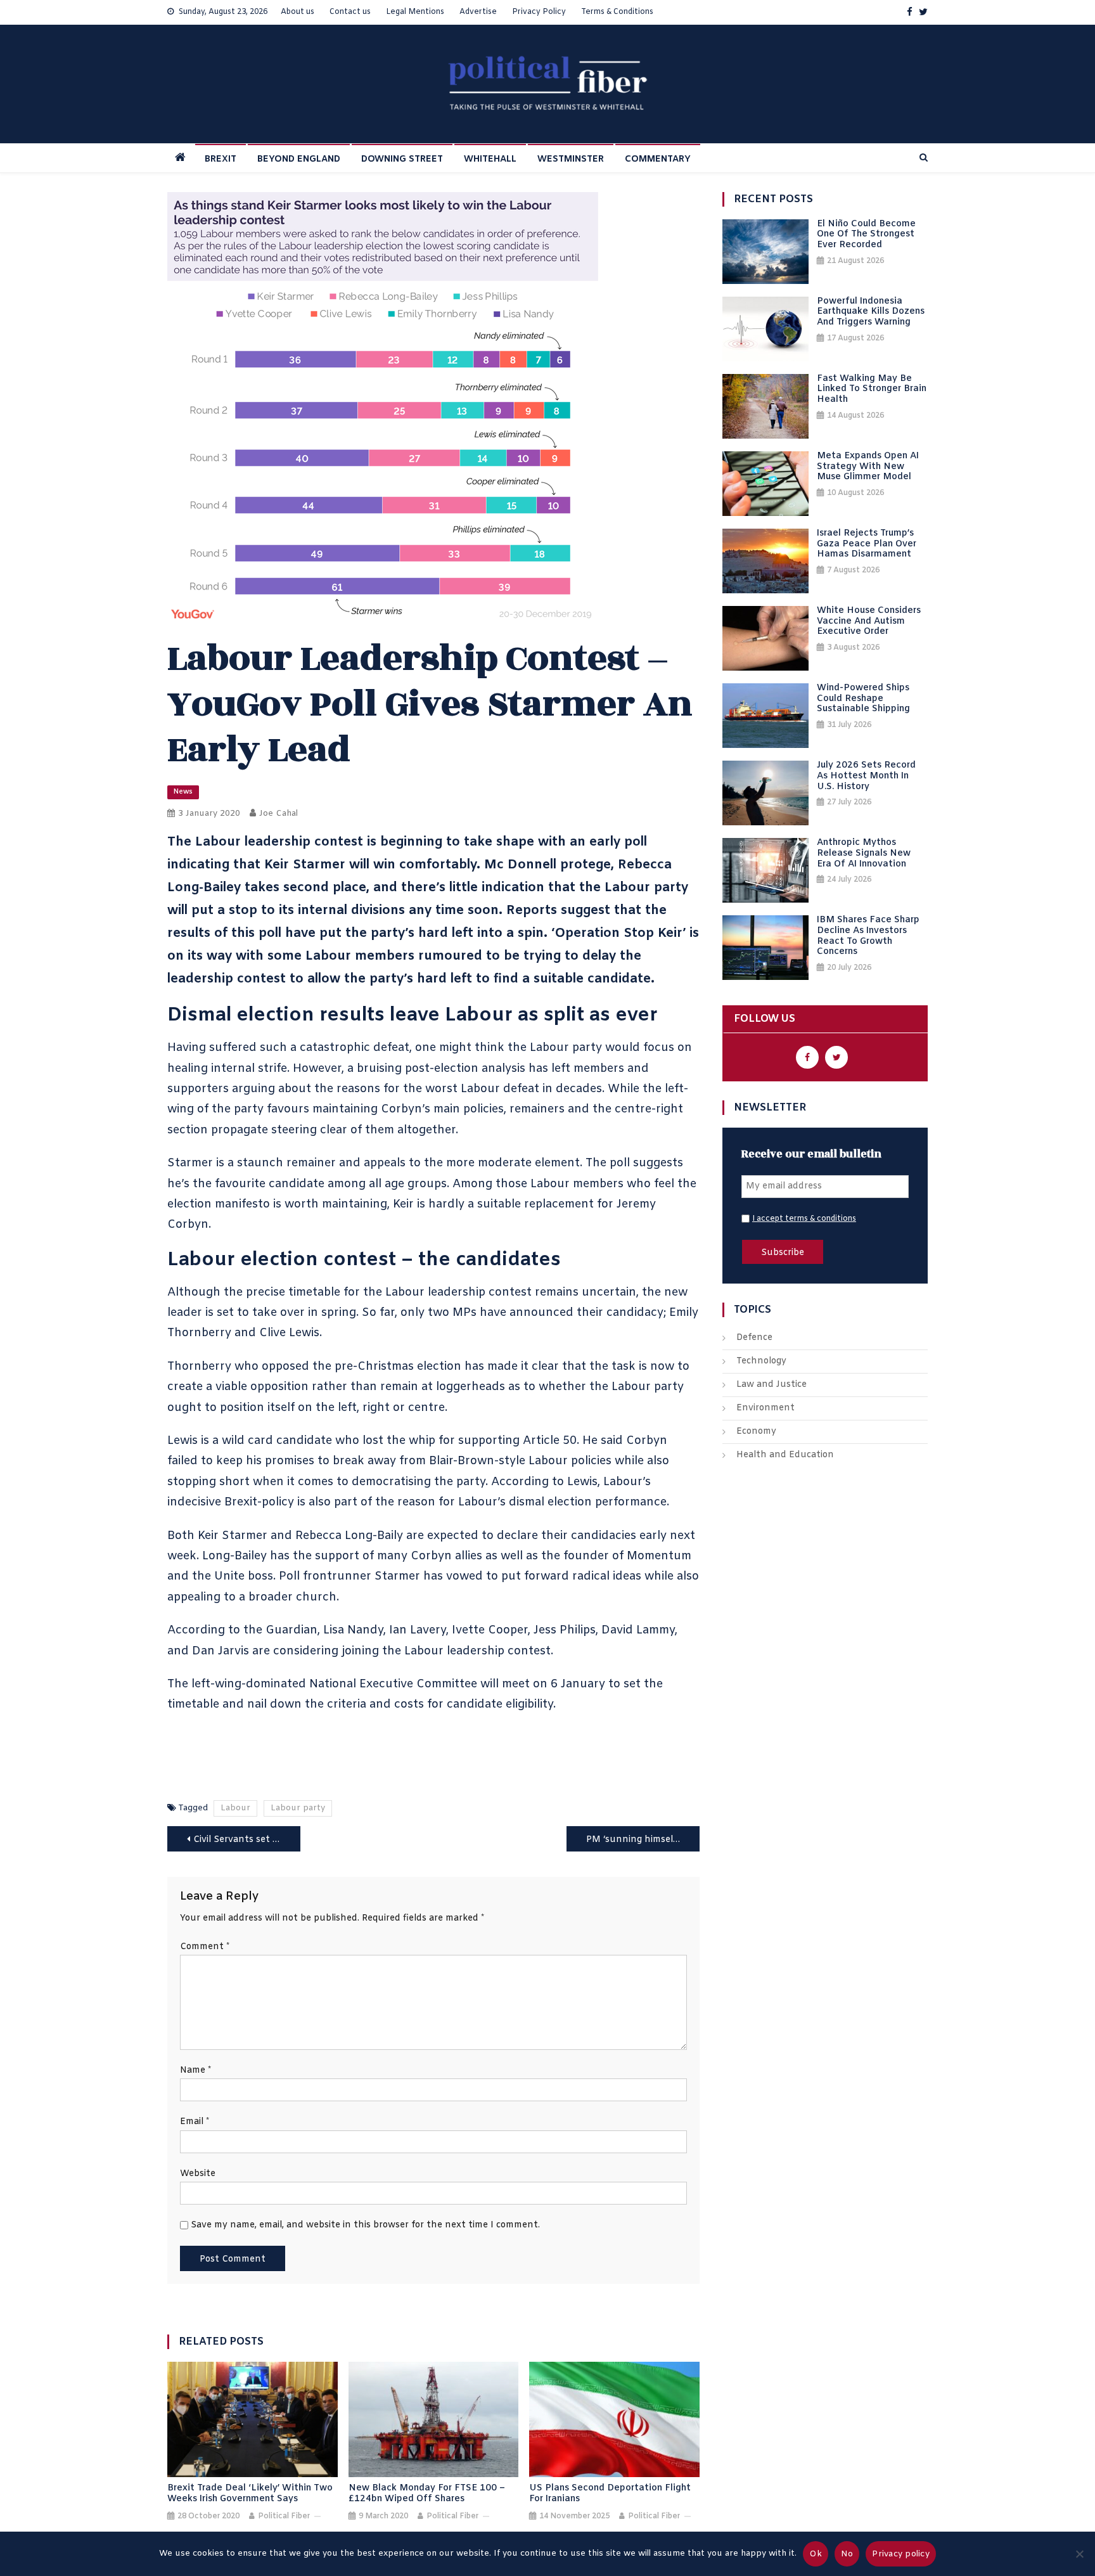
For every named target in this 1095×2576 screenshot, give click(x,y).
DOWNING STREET (402, 159)
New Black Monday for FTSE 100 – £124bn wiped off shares (427, 2494)
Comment (205, 1947)
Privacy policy (901, 2554)
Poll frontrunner (325, 1576)
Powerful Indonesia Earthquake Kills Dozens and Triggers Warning (871, 312)
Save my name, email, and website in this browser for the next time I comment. (365, 2225)
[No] (1079, 2554)
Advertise (478, 12)
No (847, 2554)
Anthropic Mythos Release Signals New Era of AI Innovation (864, 854)
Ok (816, 2554)
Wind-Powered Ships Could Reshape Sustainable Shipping (863, 699)
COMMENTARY (658, 159)
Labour (235, 1808)
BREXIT (221, 159)
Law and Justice (772, 1385)
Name (195, 2070)
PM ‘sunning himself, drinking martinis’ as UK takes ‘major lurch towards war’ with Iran (643, 1840)
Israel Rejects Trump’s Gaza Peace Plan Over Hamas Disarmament (867, 544)
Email (195, 2122)
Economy (756, 1432)
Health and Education (785, 1455)
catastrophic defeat (355, 1048)
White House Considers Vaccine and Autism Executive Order (869, 622)
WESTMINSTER (571, 159)
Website (198, 2174)
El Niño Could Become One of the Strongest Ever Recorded (866, 235)
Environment (765, 1408)
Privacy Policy (539, 12)
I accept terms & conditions (804, 1219)
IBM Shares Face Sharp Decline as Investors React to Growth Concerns (868, 937)
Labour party (298, 1808)
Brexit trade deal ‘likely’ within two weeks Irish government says (250, 2494)
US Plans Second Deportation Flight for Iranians (610, 2494)
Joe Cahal (279, 814)
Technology (761, 1361)
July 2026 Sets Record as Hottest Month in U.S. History (866, 776)
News (183, 792)
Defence (754, 1338)
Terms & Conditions (617, 12)
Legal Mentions (415, 12)
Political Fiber (284, 2516)
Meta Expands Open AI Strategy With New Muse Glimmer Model (868, 467)
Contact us (350, 12)
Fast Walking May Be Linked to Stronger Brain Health (872, 390)
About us (298, 12)
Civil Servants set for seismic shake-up (247, 1840)
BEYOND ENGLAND (299, 159)
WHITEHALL (490, 159)
